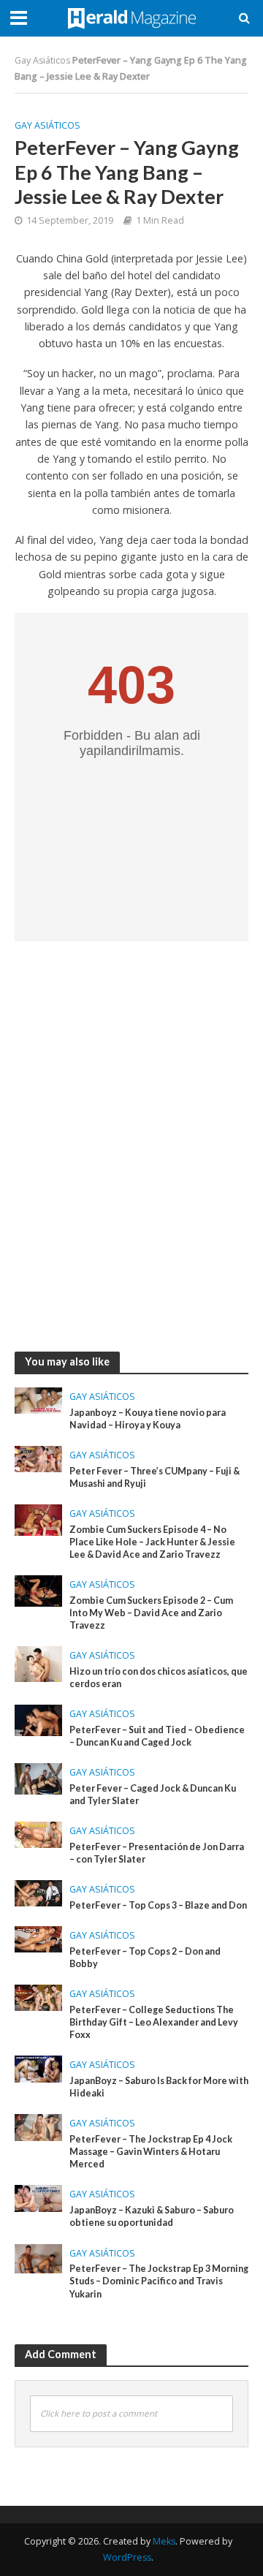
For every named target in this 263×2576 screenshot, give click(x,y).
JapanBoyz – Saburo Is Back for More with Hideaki (159, 2087)
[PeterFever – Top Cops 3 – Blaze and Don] (38, 1892)
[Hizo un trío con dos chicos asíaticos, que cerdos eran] (38, 1662)
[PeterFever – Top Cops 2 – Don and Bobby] (38, 1938)
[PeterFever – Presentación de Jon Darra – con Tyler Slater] (38, 1833)
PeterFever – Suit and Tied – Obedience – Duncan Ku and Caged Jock (157, 1736)
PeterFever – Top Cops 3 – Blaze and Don (158, 1905)
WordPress (127, 2557)
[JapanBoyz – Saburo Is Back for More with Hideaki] (38, 2068)
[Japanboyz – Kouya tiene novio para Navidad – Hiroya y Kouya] (38, 1399)
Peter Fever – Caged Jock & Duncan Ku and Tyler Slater (153, 1795)
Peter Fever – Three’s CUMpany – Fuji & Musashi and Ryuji (155, 1477)
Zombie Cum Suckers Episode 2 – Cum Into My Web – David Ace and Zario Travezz (151, 1613)
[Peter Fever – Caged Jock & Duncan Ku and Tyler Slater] (38, 1778)
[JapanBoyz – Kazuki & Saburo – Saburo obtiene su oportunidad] (38, 2197)
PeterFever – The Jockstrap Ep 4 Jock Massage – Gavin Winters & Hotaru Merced (151, 2152)
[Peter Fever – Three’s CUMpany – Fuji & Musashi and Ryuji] (38, 1458)
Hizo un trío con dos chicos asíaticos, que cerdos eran (159, 1678)
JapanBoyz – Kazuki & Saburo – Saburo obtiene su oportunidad (152, 2216)
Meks (164, 2541)
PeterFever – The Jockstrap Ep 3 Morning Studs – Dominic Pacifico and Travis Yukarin (159, 2281)
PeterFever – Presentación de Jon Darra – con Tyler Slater (157, 1853)
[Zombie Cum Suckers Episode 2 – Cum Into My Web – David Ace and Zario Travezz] (38, 1590)
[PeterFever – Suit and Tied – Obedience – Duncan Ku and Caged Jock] (38, 1719)
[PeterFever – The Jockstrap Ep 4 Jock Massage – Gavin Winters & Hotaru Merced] (38, 2126)
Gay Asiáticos (42, 60)
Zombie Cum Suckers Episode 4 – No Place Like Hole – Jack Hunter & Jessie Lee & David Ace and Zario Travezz (152, 1542)
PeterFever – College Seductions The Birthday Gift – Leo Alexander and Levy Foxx (154, 2022)
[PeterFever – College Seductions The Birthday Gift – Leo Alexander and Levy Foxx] (38, 1996)
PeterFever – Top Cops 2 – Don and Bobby (145, 1958)
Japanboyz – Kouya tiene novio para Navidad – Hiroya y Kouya (148, 1419)
